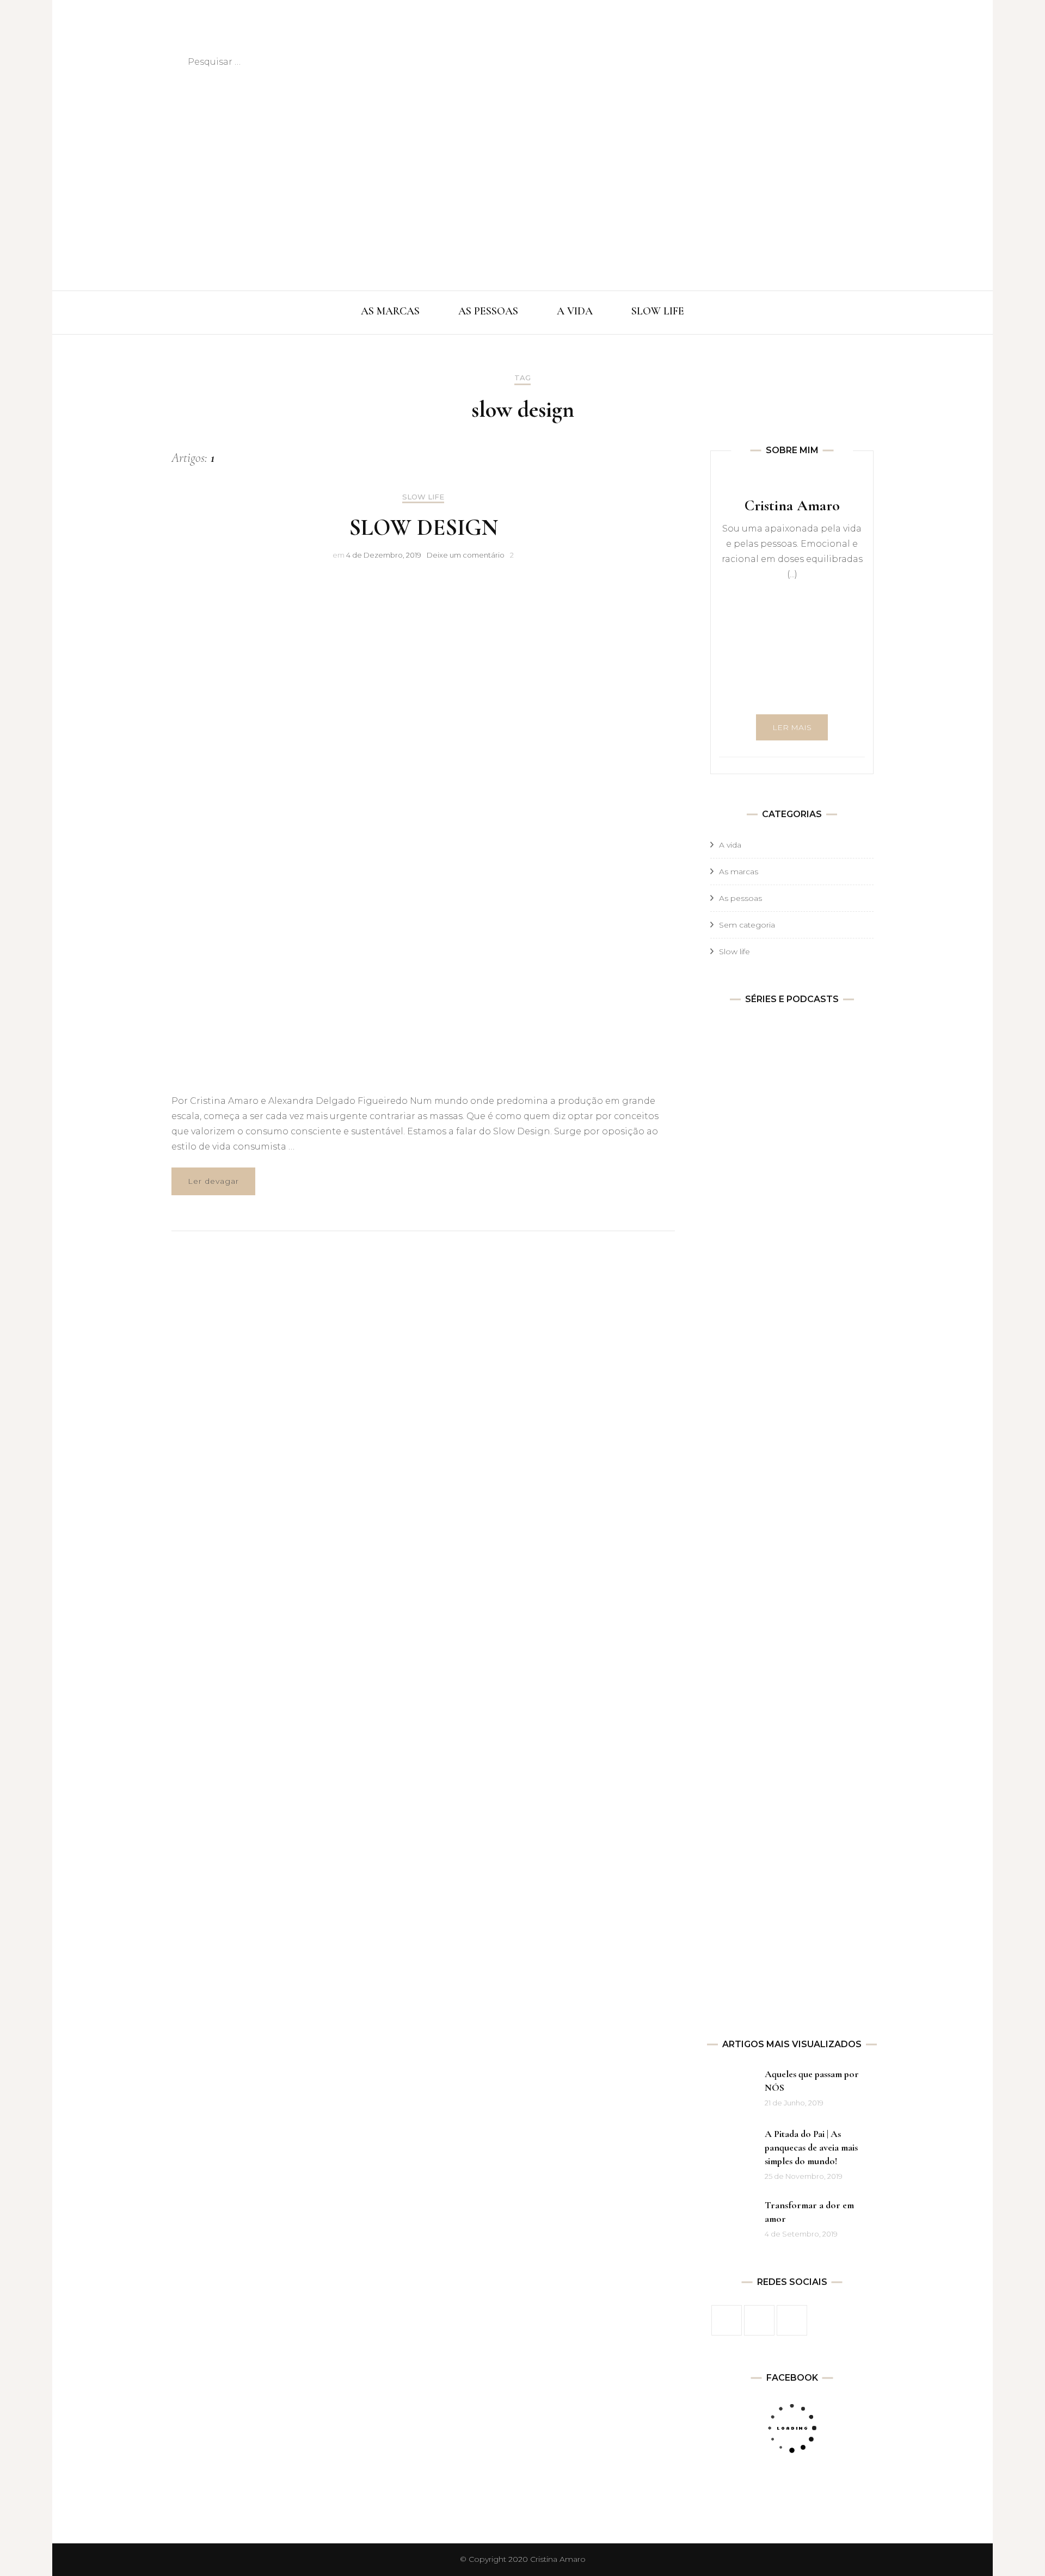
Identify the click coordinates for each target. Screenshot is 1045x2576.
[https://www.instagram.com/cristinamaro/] (759, 2320)
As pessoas (740, 898)
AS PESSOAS (488, 311)
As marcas (739, 872)
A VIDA (575, 311)
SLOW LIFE (658, 311)
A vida (730, 845)
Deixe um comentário (466, 555)
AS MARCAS (390, 311)
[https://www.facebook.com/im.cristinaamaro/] (727, 2320)
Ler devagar (213, 1181)
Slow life (423, 497)
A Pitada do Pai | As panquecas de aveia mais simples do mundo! (811, 2147)
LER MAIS (792, 727)
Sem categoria (747, 925)
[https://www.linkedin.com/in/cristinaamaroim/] (792, 2320)
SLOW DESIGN (423, 527)
